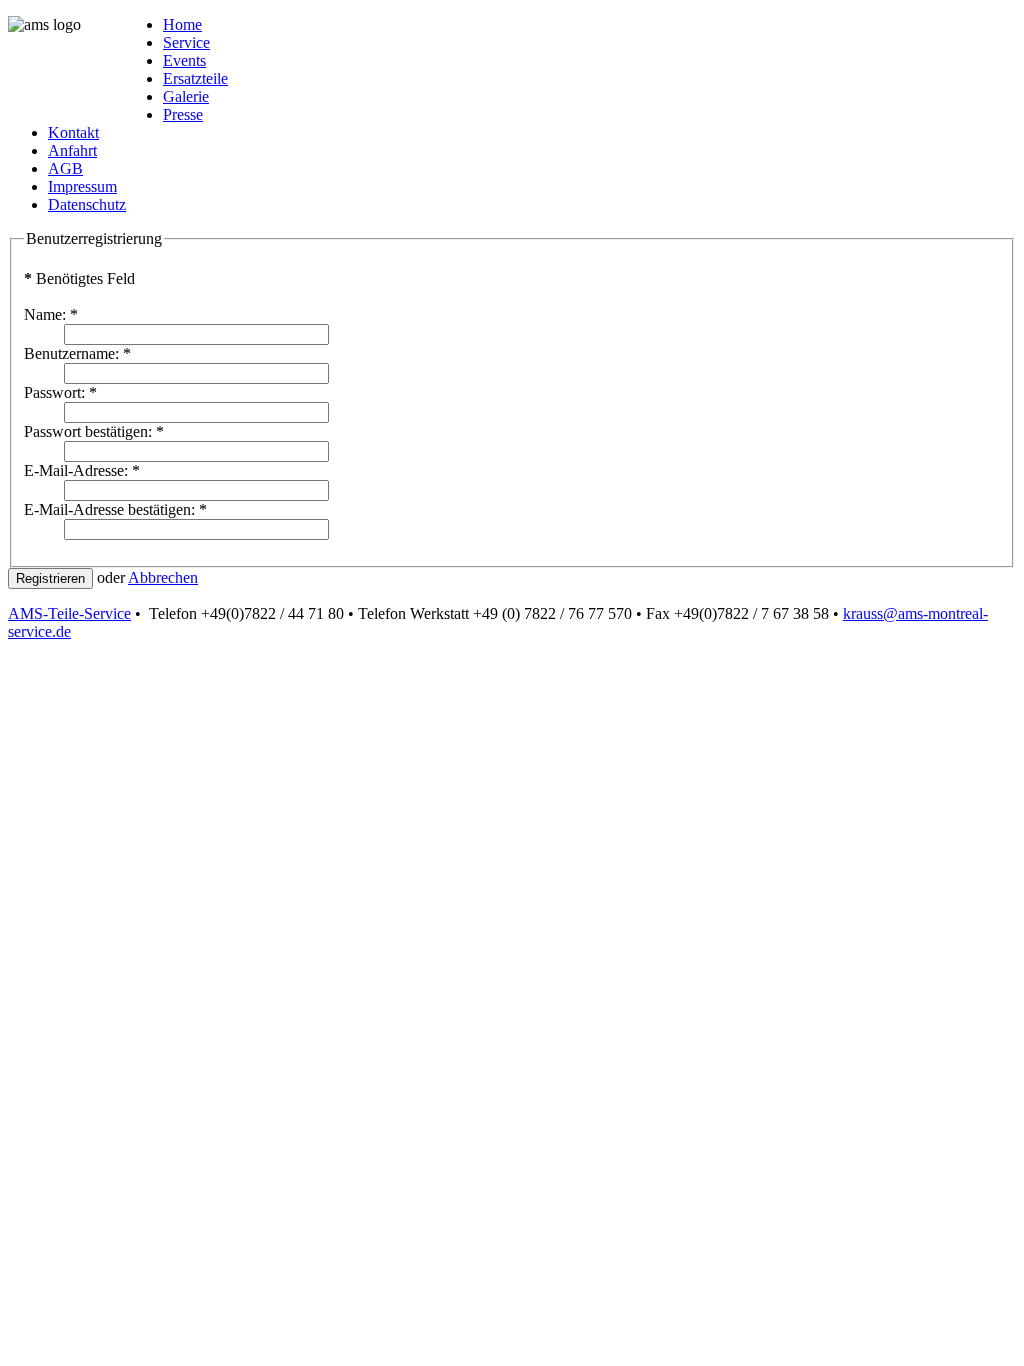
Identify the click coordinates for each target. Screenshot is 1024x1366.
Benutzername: (77, 353)
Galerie (186, 96)
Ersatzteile (195, 78)
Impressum (82, 186)
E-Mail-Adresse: (82, 470)
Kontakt (73, 132)
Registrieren (50, 578)
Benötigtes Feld (79, 278)
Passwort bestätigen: (94, 431)
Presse (183, 114)
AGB (65, 168)
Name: (51, 314)
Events (184, 60)
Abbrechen (163, 577)
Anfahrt (72, 150)
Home (182, 24)
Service (186, 42)
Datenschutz (87, 204)
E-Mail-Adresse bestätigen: (115, 509)
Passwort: (60, 392)
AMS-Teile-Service (69, 613)
